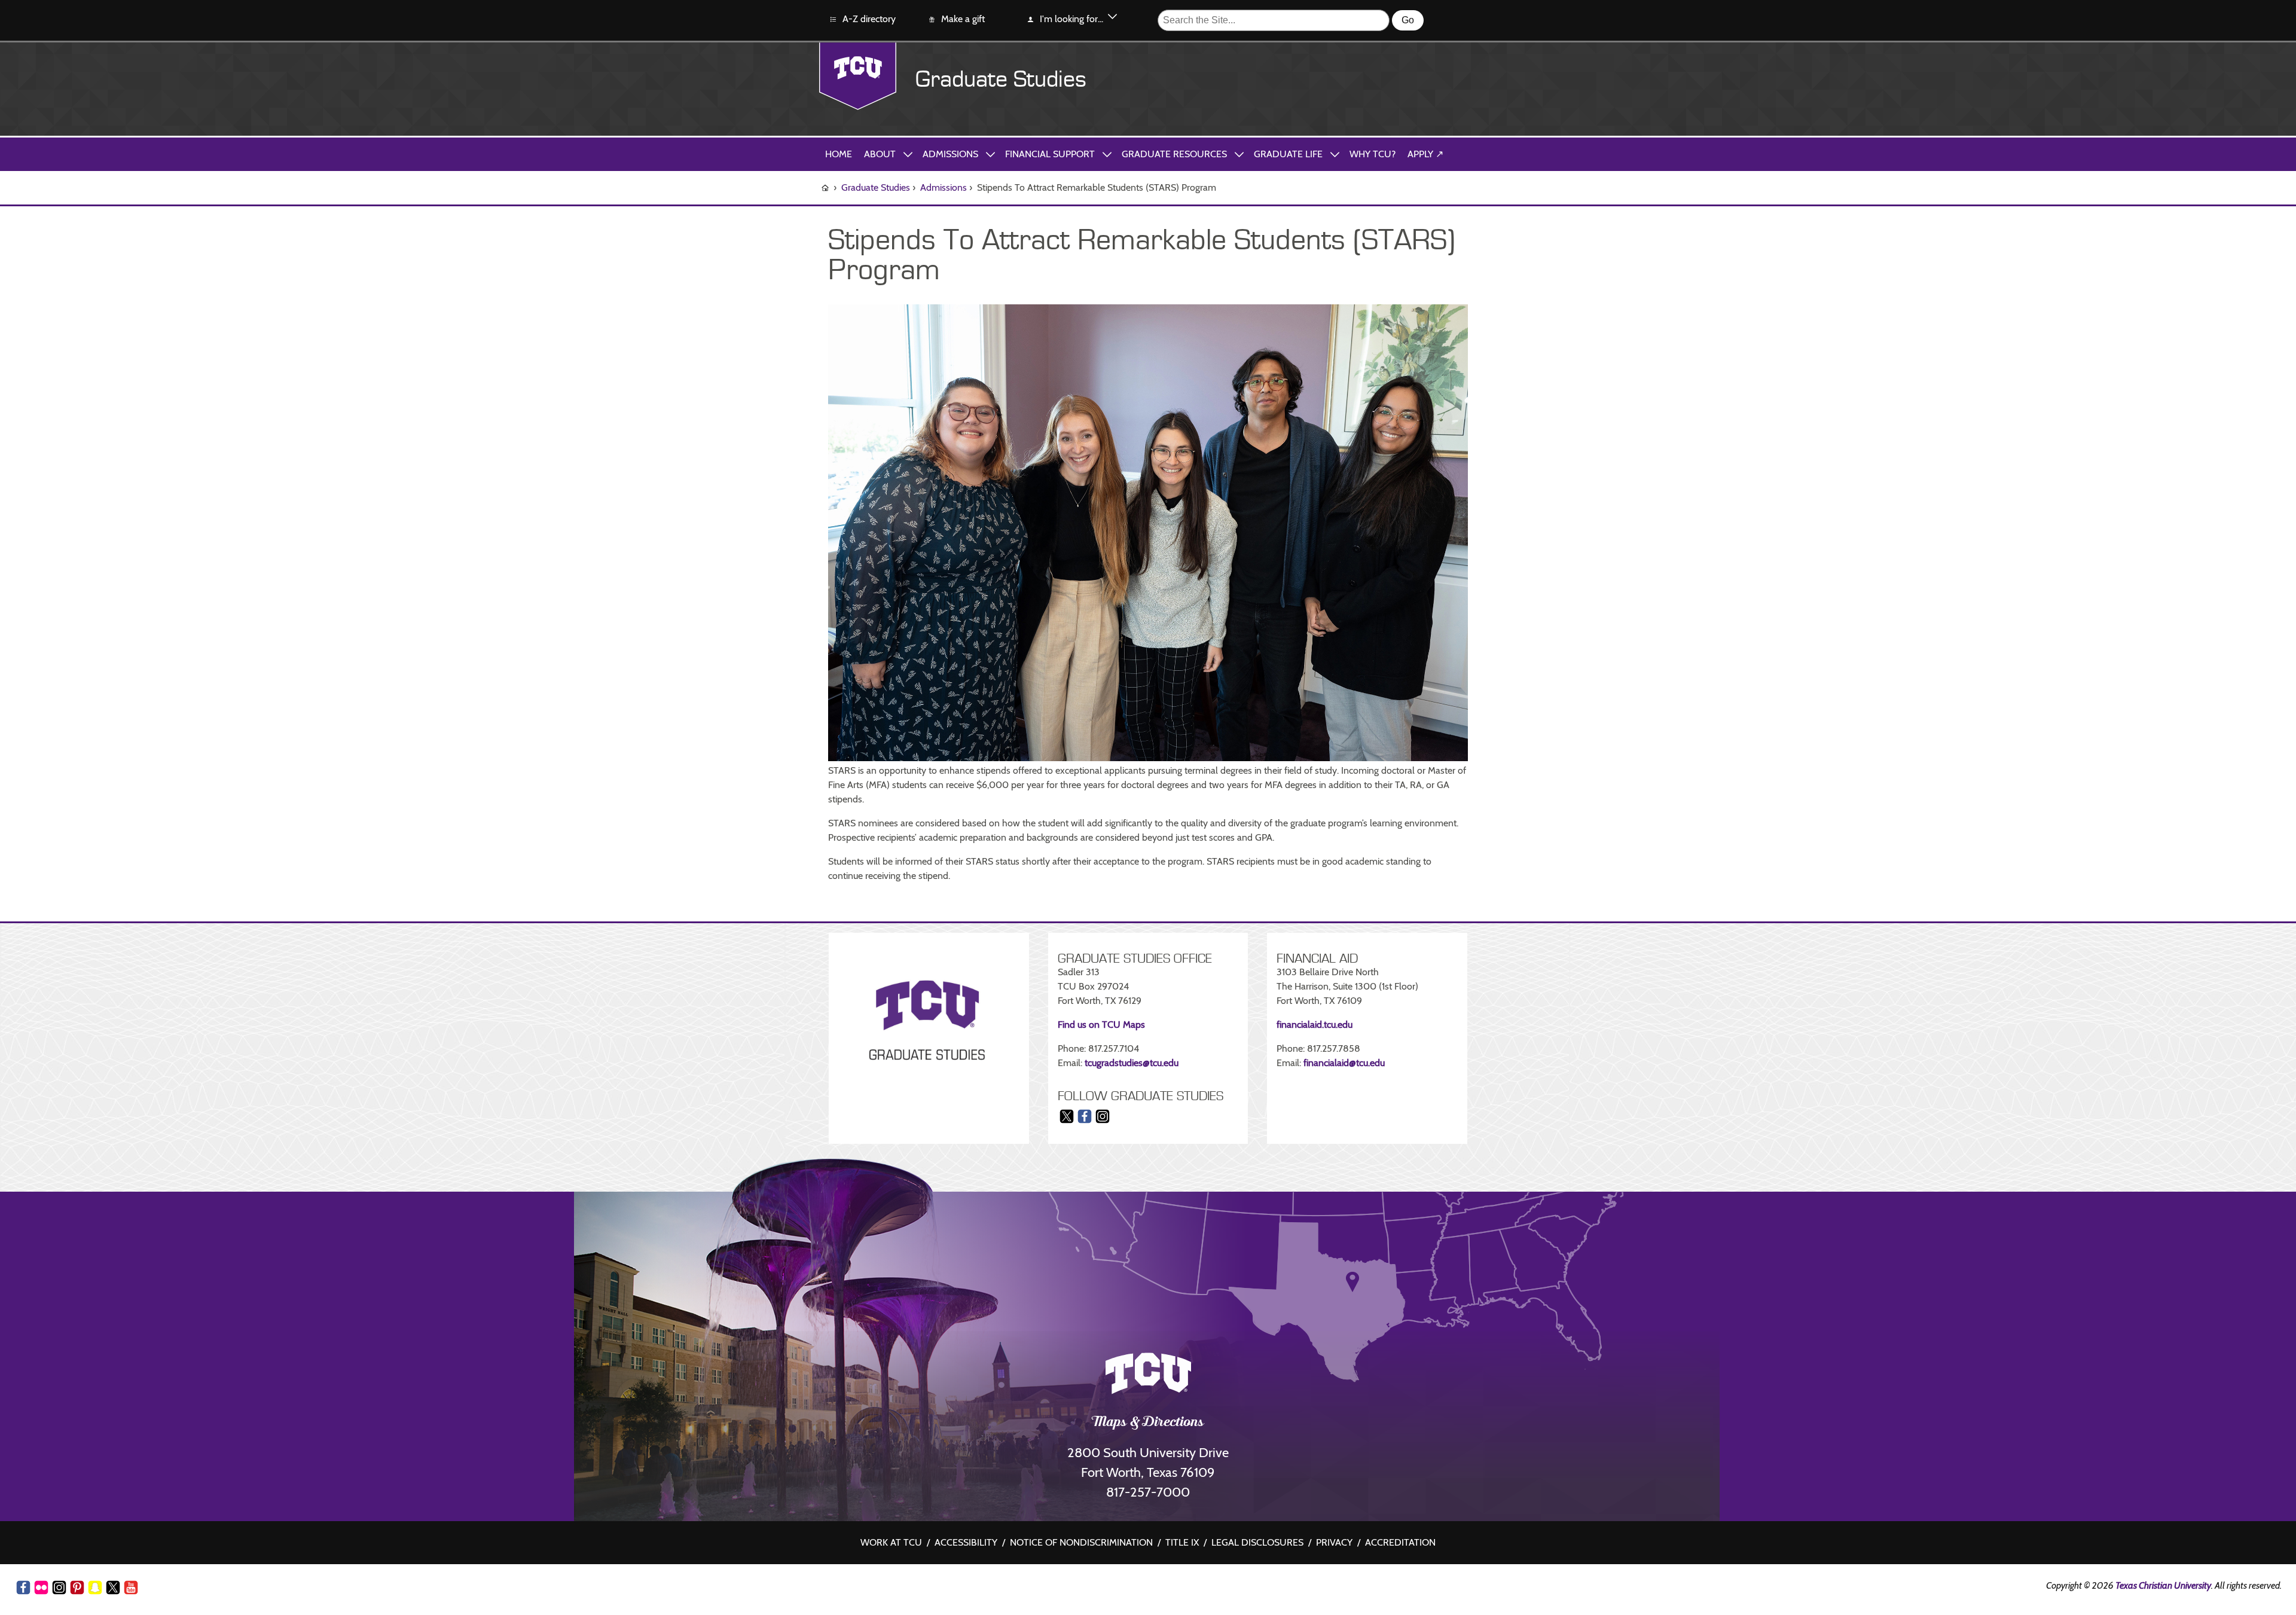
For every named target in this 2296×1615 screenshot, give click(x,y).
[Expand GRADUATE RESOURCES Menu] (1239, 154)
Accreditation (1400, 1542)
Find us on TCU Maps (1101, 1025)
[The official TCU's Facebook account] (23, 1587)
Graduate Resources (1174, 154)
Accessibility (966, 1542)
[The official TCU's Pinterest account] (77, 1587)
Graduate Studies (1001, 80)
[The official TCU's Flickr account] (41, 1587)
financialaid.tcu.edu (1315, 1025)
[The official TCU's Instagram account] (59, 1587)
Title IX (1182, 1542)
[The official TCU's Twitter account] (113, 1587)
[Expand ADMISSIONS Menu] (990, 154)
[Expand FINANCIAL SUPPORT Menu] (1107, 154)
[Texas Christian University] (858, 76)
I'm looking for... (1071, 19)
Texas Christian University (2163, 1585)
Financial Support (1050, 154)
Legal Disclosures (1257, 1542)
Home (839, 154)
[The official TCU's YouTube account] (131, 1590)
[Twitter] (1067, 1122)
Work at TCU (891, 1542)
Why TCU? (1373, 154)
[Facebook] (1085, 1122)
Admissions (950, 154)
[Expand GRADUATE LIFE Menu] (1335, 154)
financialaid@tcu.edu (1344, 1063)
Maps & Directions (1148, 1423)
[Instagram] (1103, 1122)
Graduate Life (1288, 154)
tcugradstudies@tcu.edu (1132, 1063)
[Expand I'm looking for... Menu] (1112, 19)
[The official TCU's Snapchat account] (95, 1587)
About (880, 154)
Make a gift (963, 19)
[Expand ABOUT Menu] (908, 154)
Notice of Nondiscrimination (1081, 1542)
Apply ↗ (1425, 154)
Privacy (1334, 1542)
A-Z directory (869, 19)
